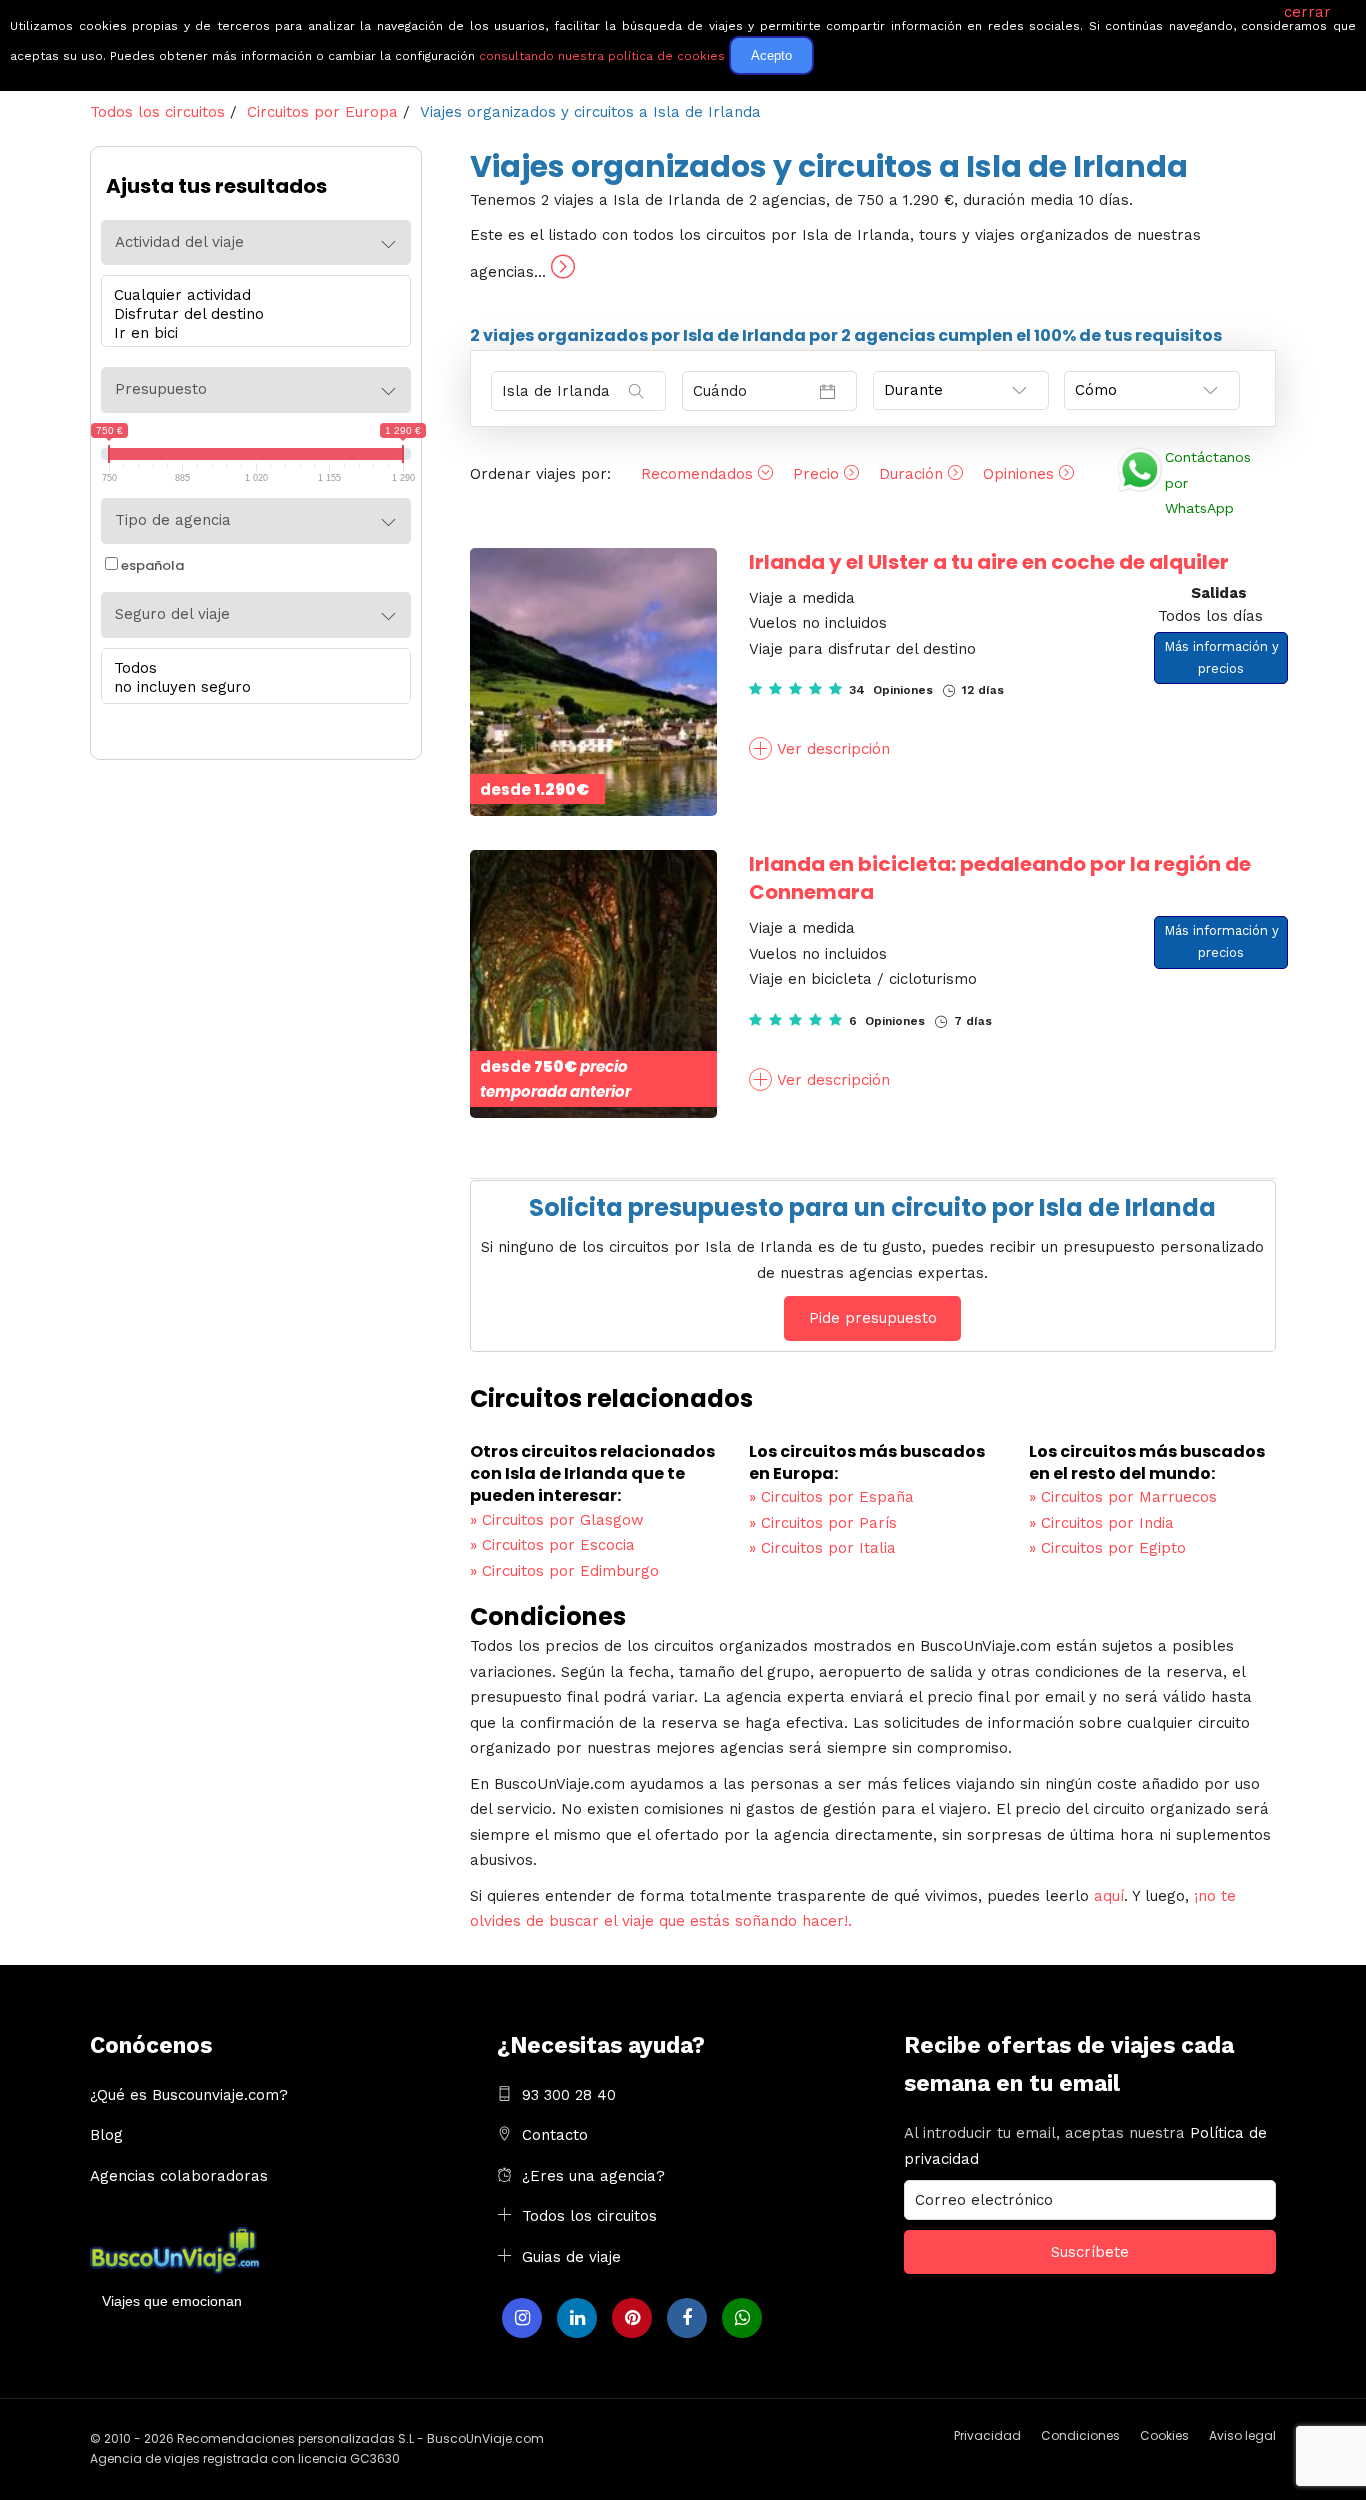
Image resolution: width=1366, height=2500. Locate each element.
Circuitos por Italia (822, 1548)
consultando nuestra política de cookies (602, 56)
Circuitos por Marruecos (1123, 1497)
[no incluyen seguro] (251, 687)
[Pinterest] (632, 2318)
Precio (818, 474)
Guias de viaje (571, 2257)
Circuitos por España (831, 1497)
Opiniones (1021, 474)
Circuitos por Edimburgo (564, 1571)
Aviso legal (1242, 2435)
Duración (913, 474)
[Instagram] (522, 2318)
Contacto (555, 2135)
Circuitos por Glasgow (557, 1520)
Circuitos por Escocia (552, 1545)
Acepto (771, 55)
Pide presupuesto (873, 1318)
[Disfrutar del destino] (251, 314)
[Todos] (251, 668)
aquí (1109, 1896)
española (152, 565)
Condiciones (1080, 2435)
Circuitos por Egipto (1107, 1548)
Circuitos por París (823, 1523)
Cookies (1164, 2435)
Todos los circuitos (589, 2216)
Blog (106, 2135)
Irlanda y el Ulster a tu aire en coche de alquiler (989, 562)
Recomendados (699, 474)
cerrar (1307, 12)
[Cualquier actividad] (251, 295)
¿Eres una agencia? (593, 2176)
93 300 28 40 (569, 2095)
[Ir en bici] (251, 333)
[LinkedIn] (577, 2318)
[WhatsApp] (742, 2318)
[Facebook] (687, 2318)
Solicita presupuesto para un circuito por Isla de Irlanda (872, 1207)
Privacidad (987, 2435)
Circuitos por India (1101, 1523)
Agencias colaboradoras (179, 2176)
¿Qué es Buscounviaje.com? (189, 2095)
